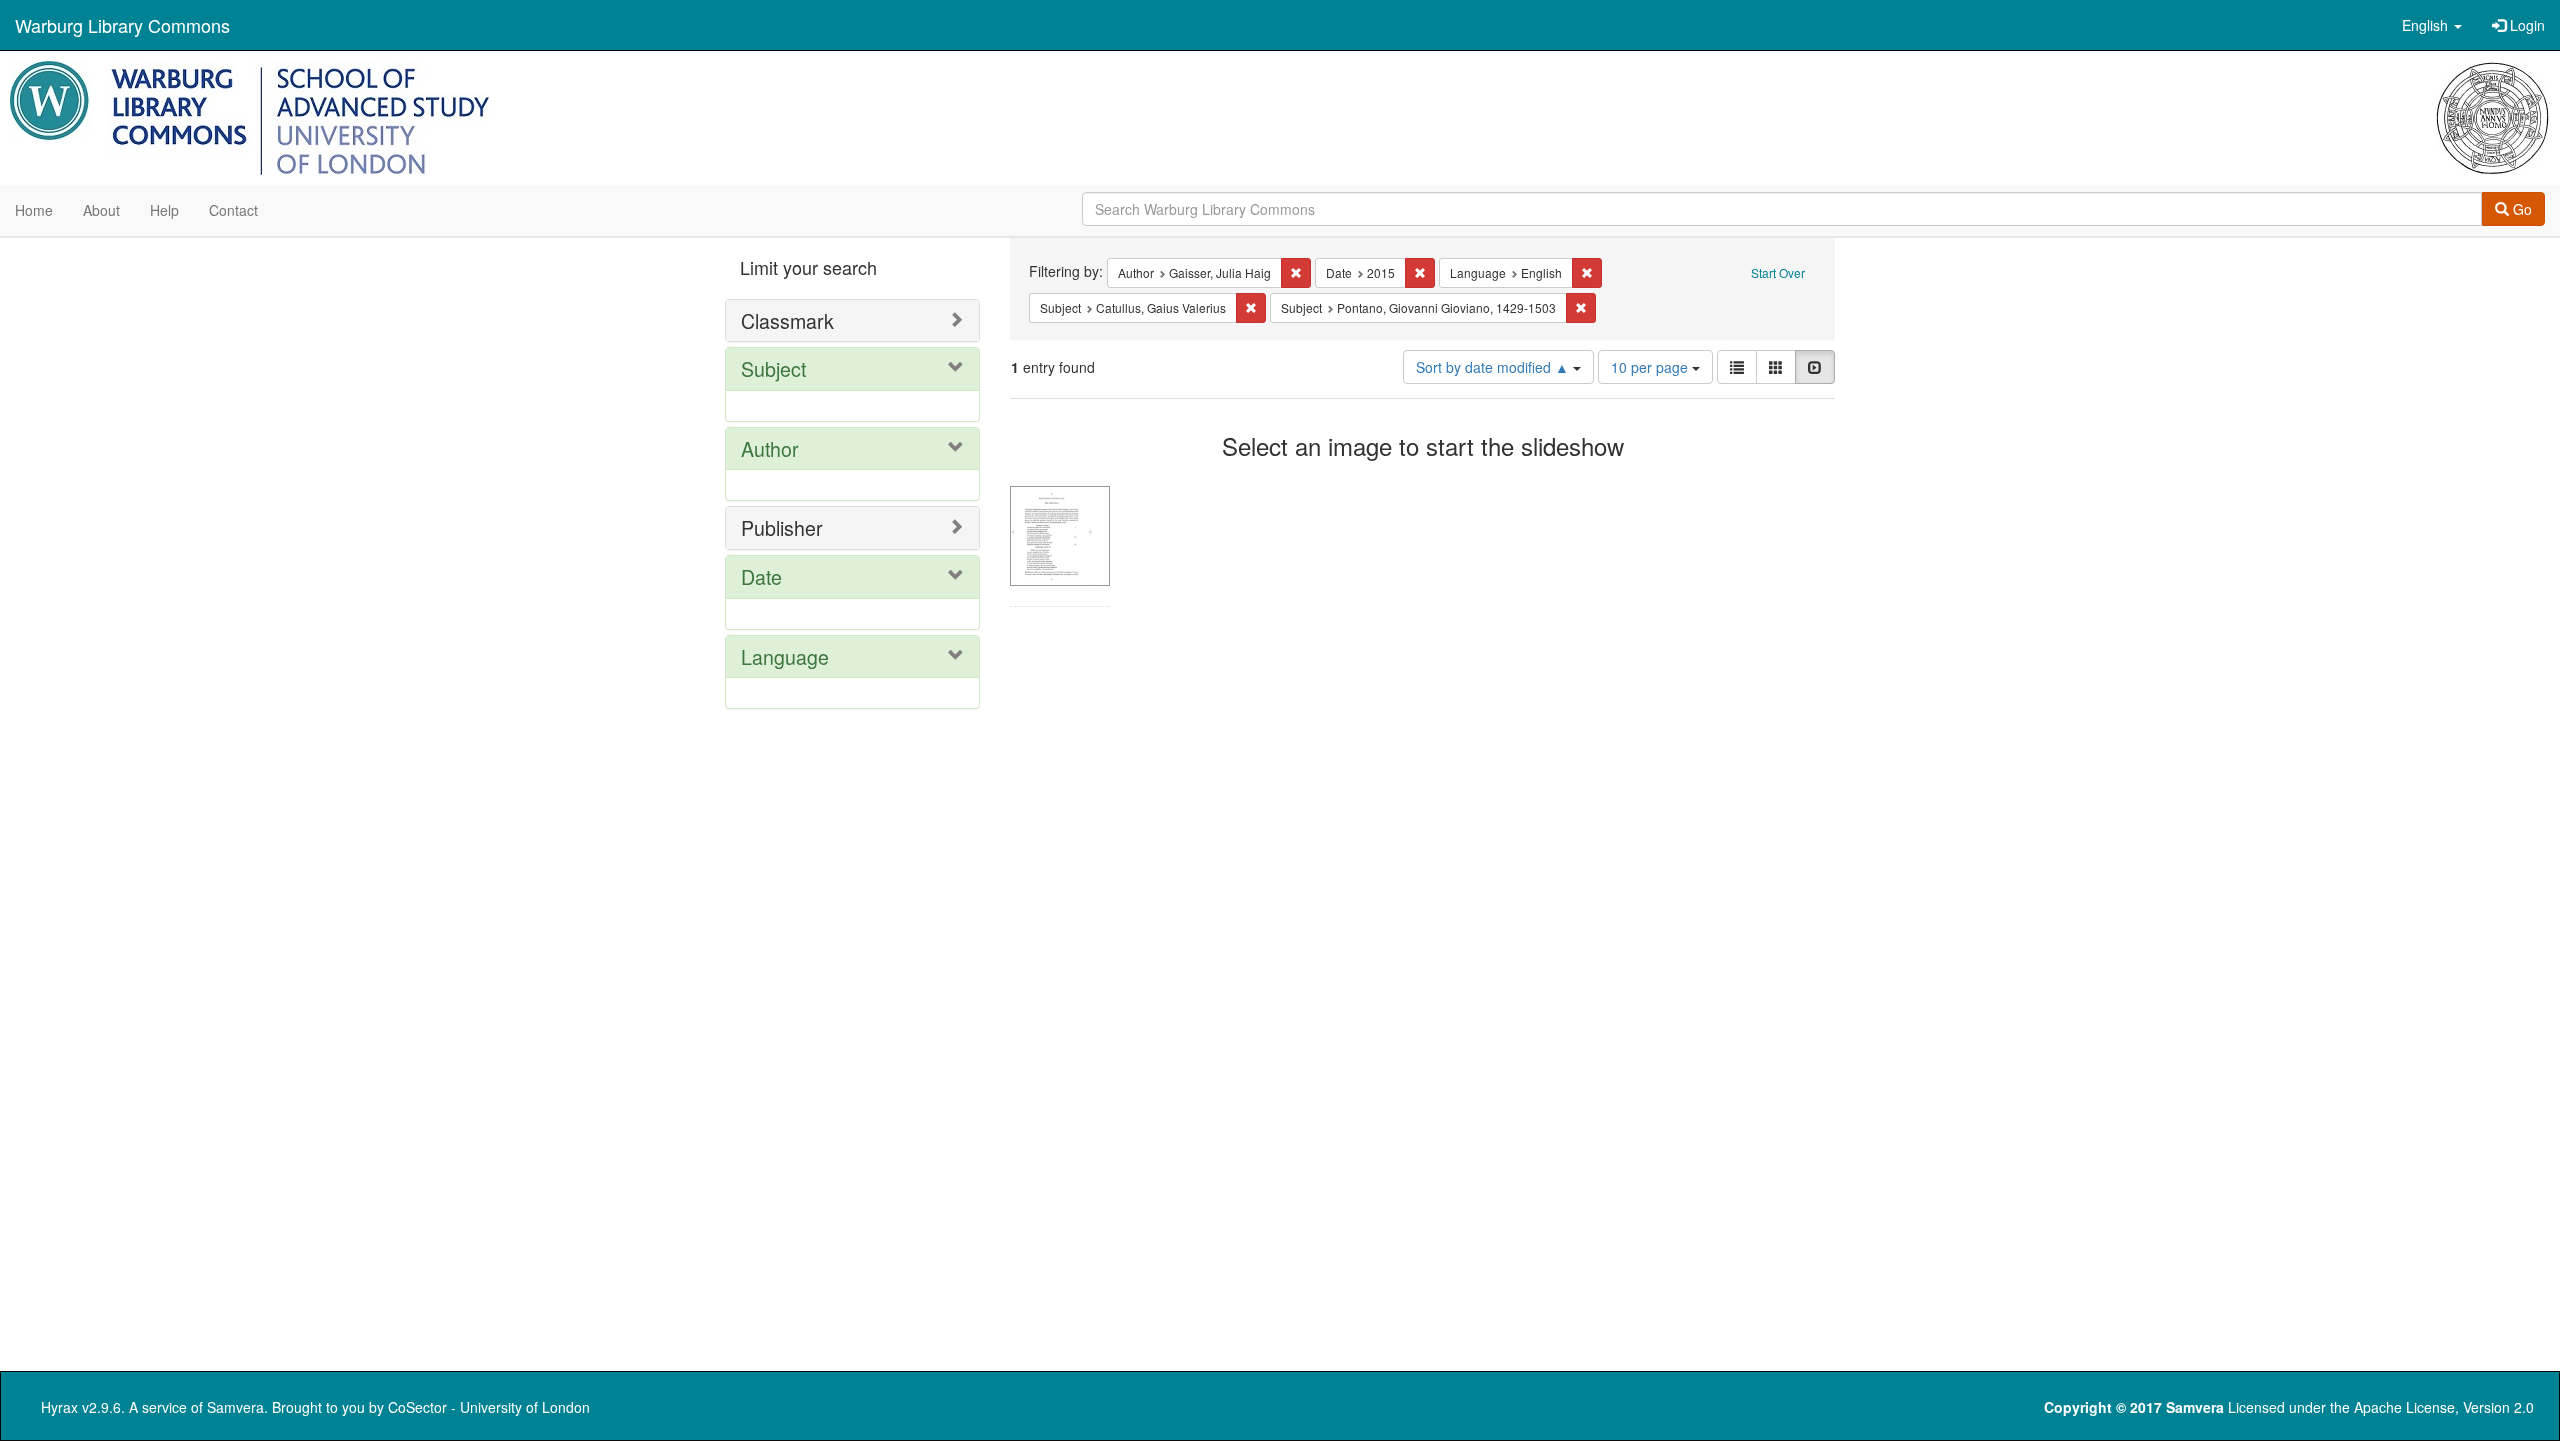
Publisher (782, 527)
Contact (233, 210)
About (101, 210)
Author (770, 448)
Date (761, 576)
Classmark (787, 320)
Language (785, 656)
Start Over (1778, 272)
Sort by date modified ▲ (1494, 367)
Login (2525, 25)
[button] (2432, 25)
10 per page (1651, 367)
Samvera (235, 1407)
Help (164, 210)
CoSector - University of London (489, 1407)
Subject (773, 368)
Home (34, 210)
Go (2520, 209)
